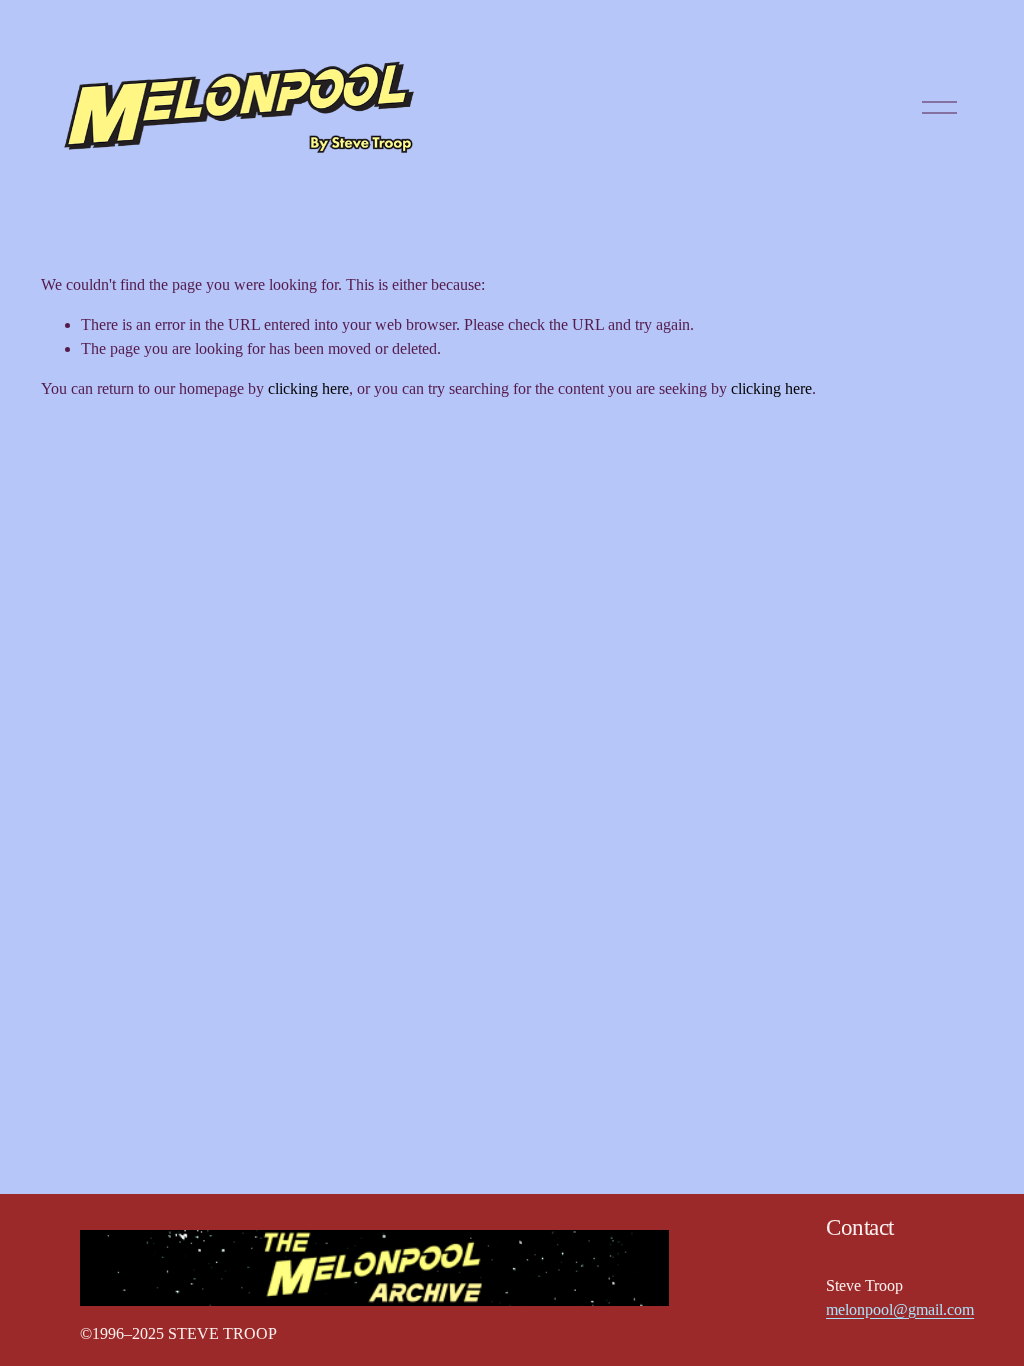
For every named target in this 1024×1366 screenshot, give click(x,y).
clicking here (308, 388)
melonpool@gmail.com (900, 1309)
